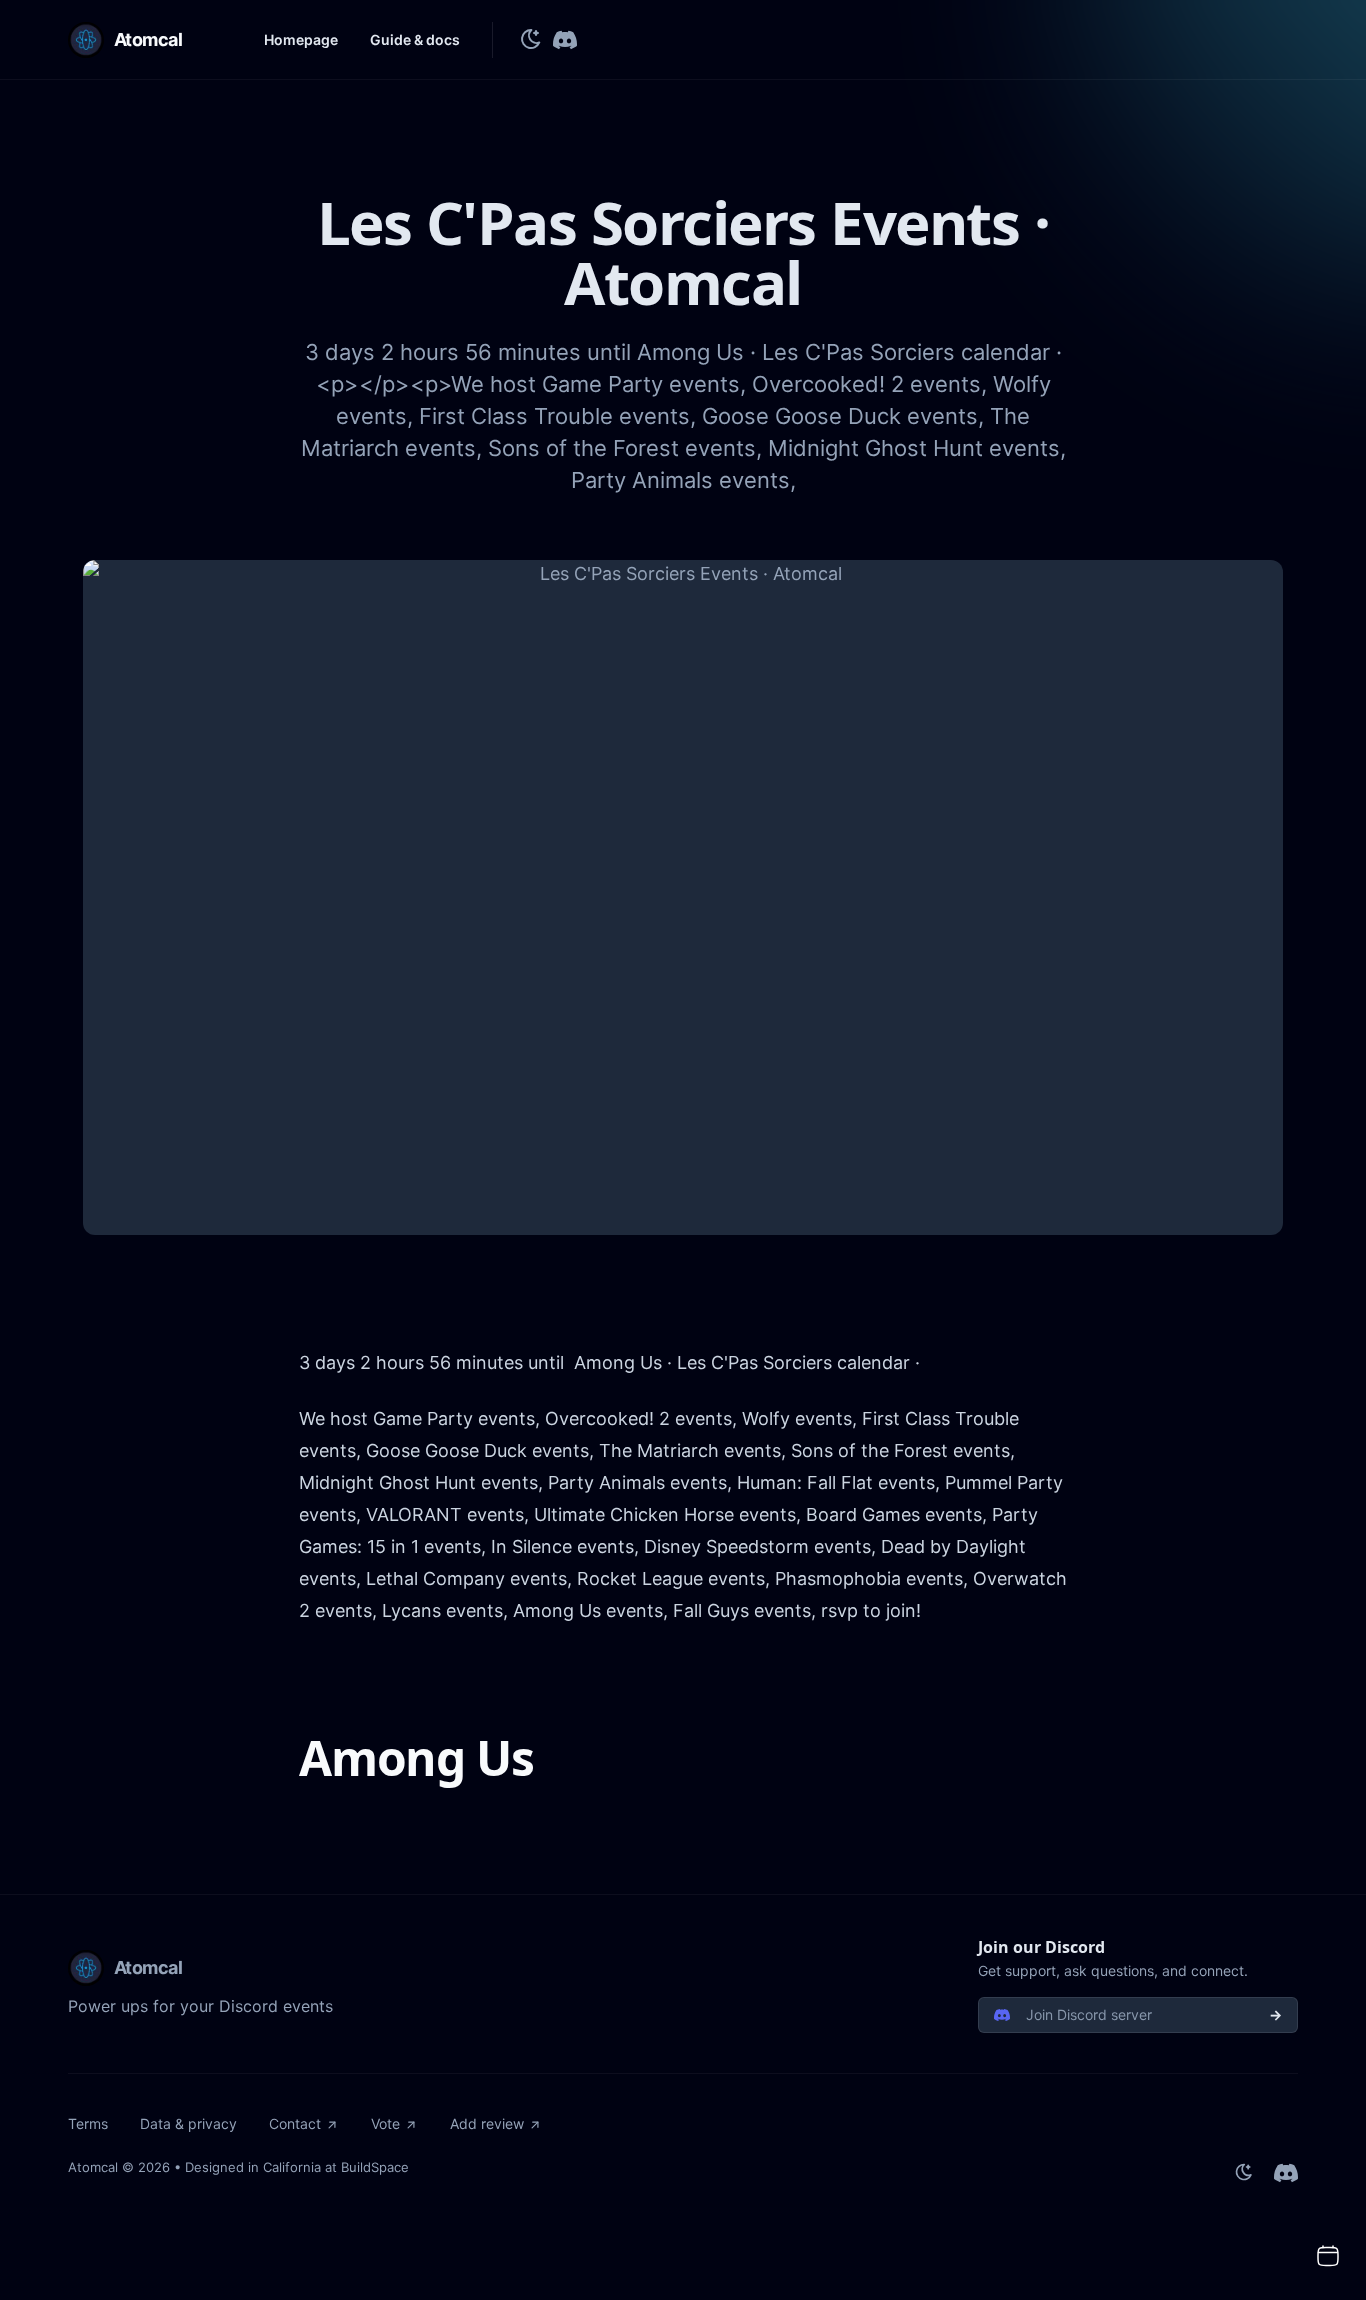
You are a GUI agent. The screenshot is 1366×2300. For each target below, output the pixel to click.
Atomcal (93, 2167)
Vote (385, 2123)
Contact (295, 2123)
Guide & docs (415, 39)
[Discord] (565, 40)
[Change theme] (531, 40)
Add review (487, 2123)
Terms (88, 2123)
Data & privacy (188, 2123)
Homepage (301, 39)
